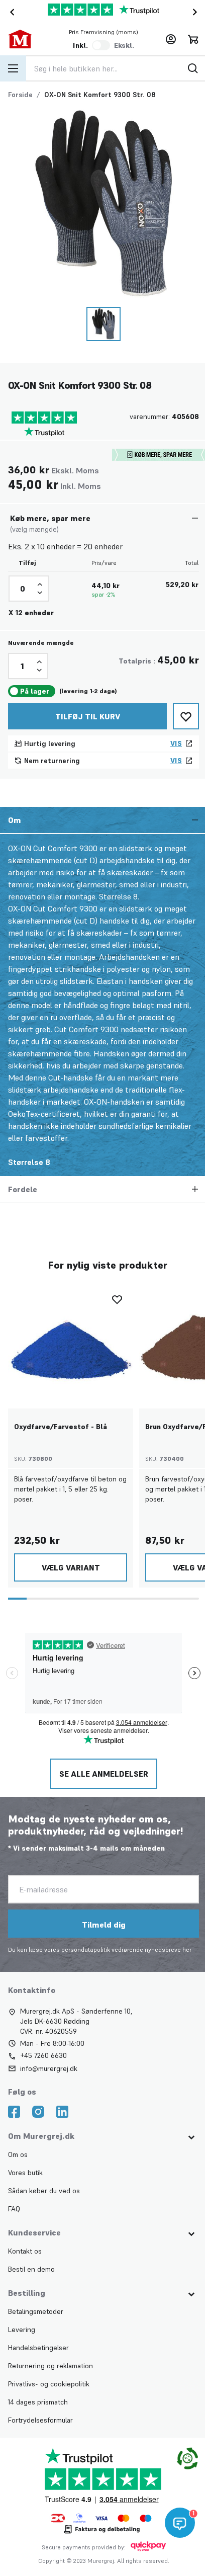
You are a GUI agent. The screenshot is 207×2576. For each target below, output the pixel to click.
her (187, 1949)
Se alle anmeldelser (103, 1774)
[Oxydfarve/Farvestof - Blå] (71, 1346)
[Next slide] (197, 12)
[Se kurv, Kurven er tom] (193, 39)
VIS (176, 743)
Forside (20, 95)
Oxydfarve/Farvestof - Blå (61, 1427)
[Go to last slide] (10, 12)
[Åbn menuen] (13, 68)
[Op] (40, 585)
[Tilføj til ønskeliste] (186, 716)
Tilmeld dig (103, 1925)
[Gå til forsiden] (27, 39)
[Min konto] (171, 39)
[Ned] (40, 593)
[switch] (101, 45)
